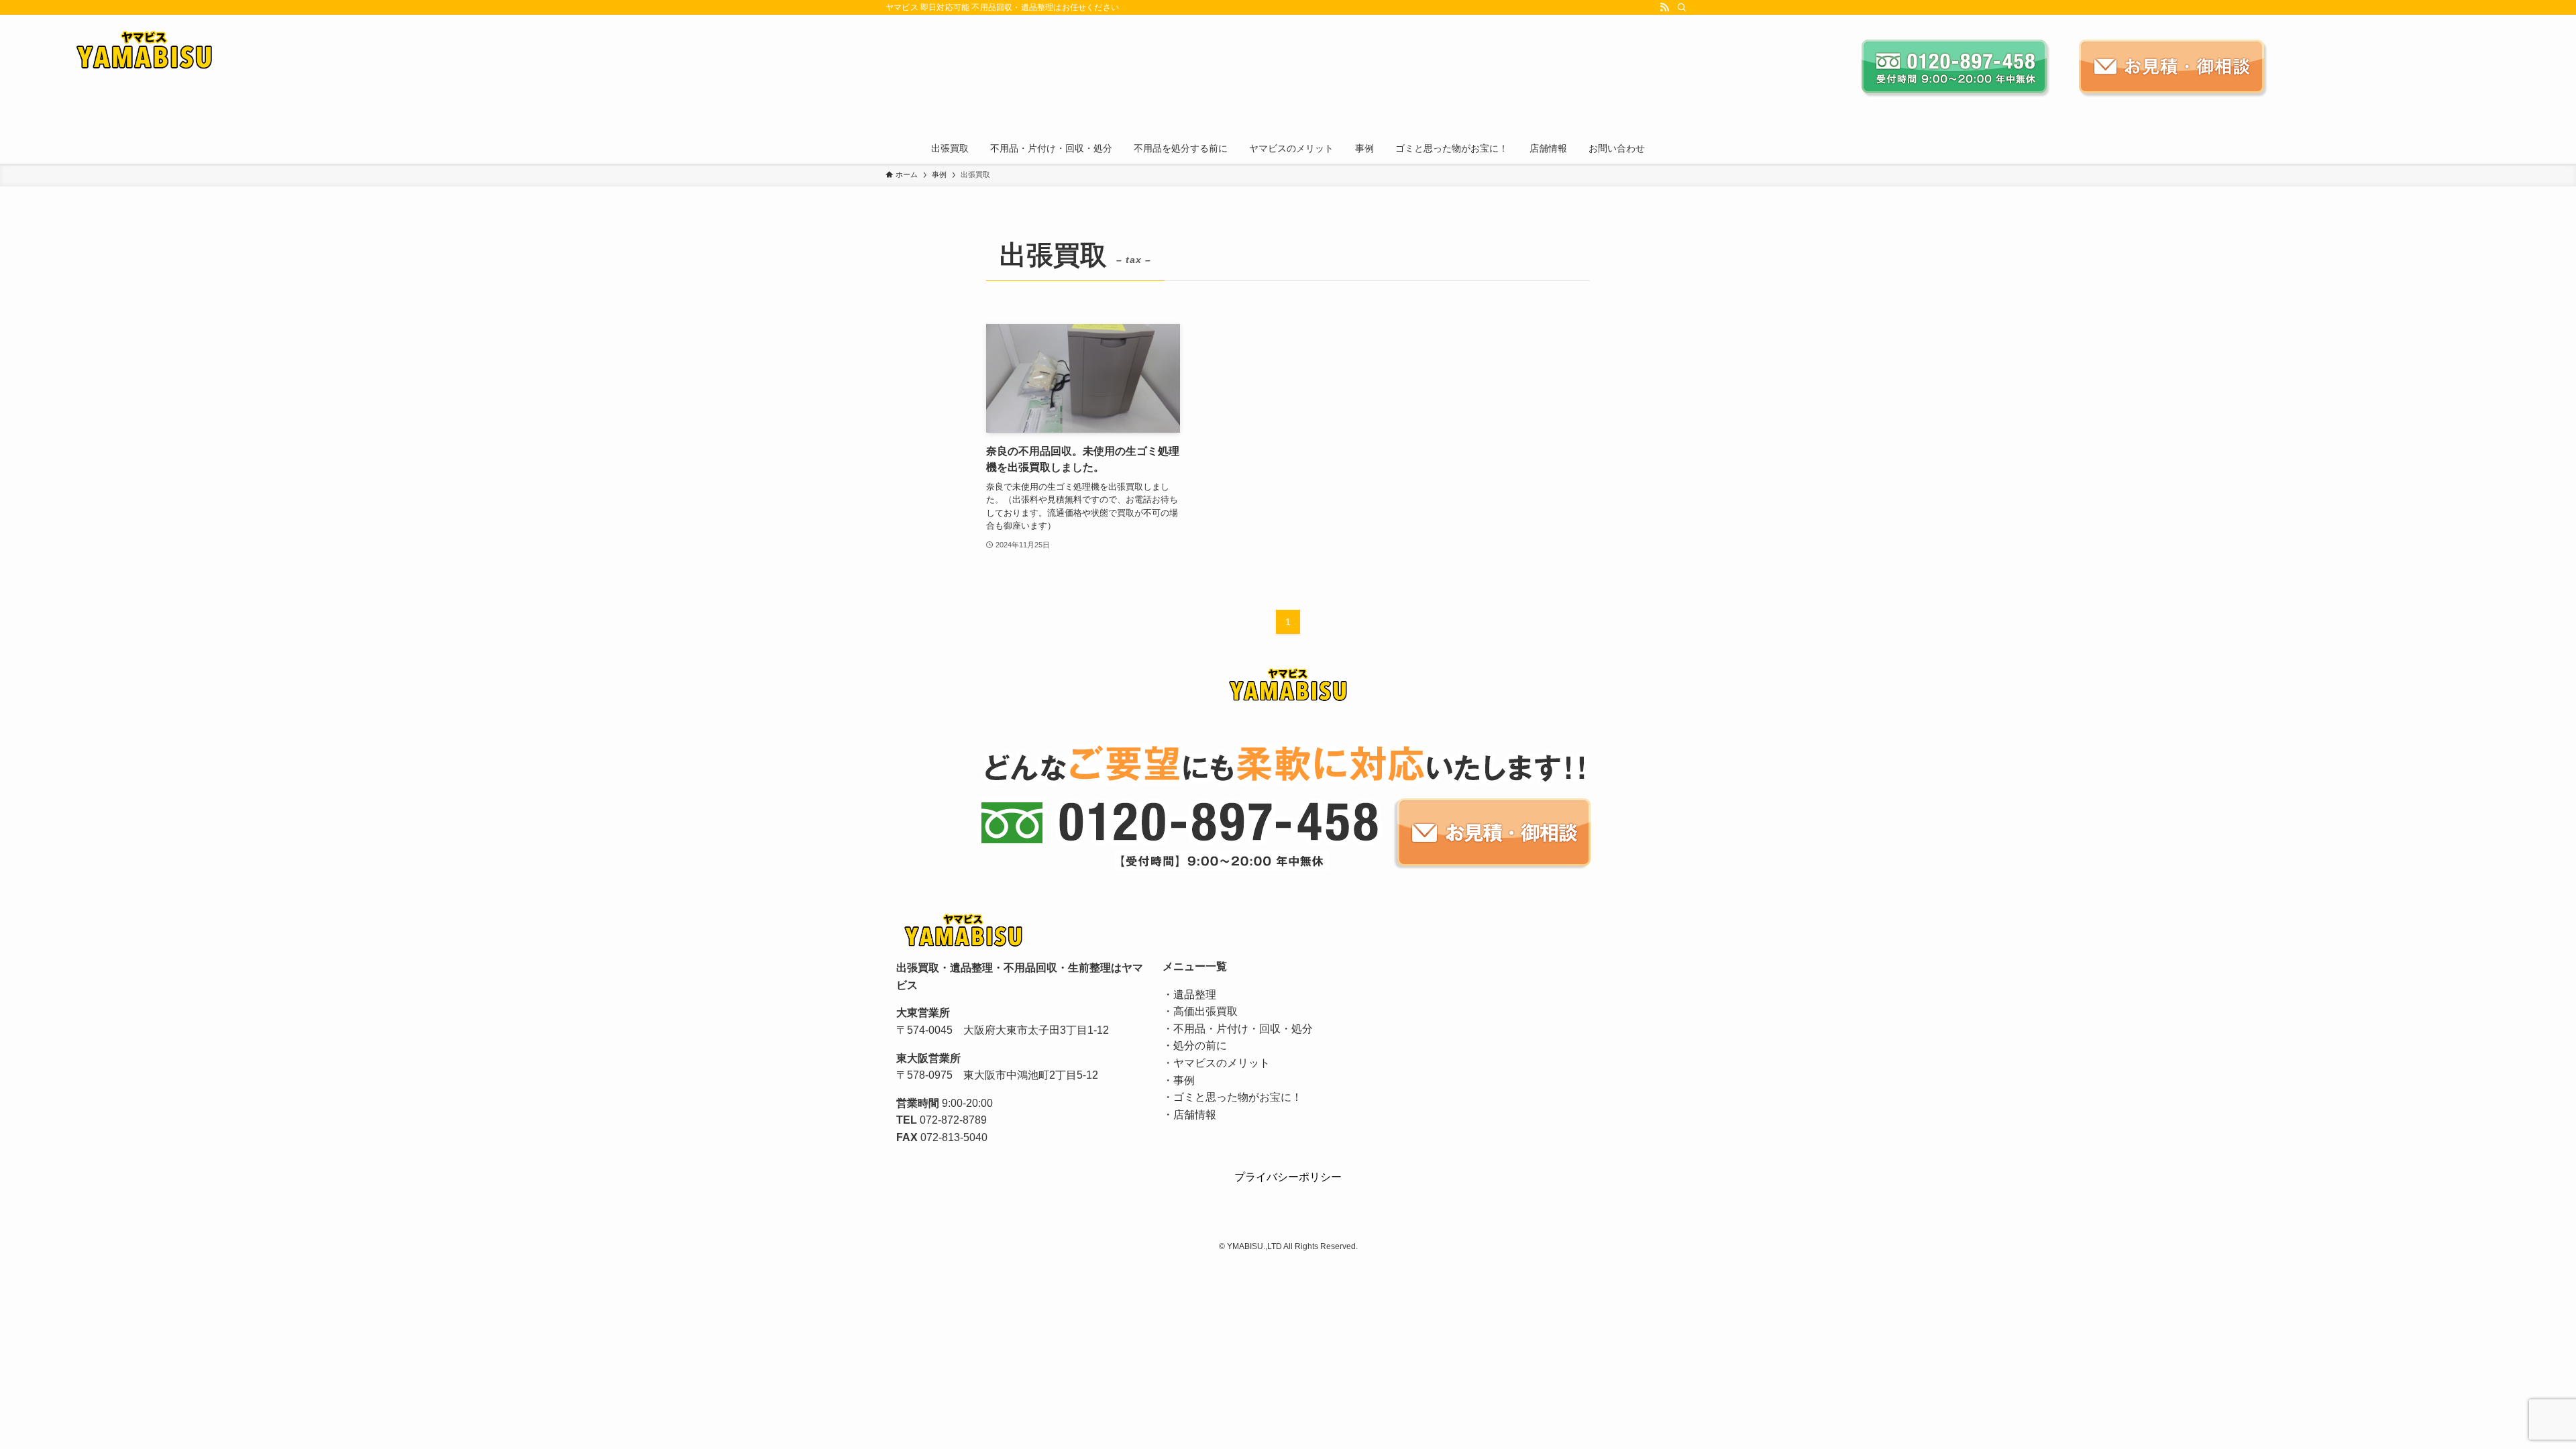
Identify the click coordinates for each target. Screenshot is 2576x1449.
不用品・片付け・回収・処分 (1243, 1029)
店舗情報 (1195, 1115)
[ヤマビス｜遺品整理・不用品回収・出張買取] (806, 51)
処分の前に (1200, 1045)
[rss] (1664, 7)
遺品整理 (1195, 995)
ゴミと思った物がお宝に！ (1238, 1097)
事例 (1184, 1080)
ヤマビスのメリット (1222, 1063)
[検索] (1682, 7)
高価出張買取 (1205, 1011)
